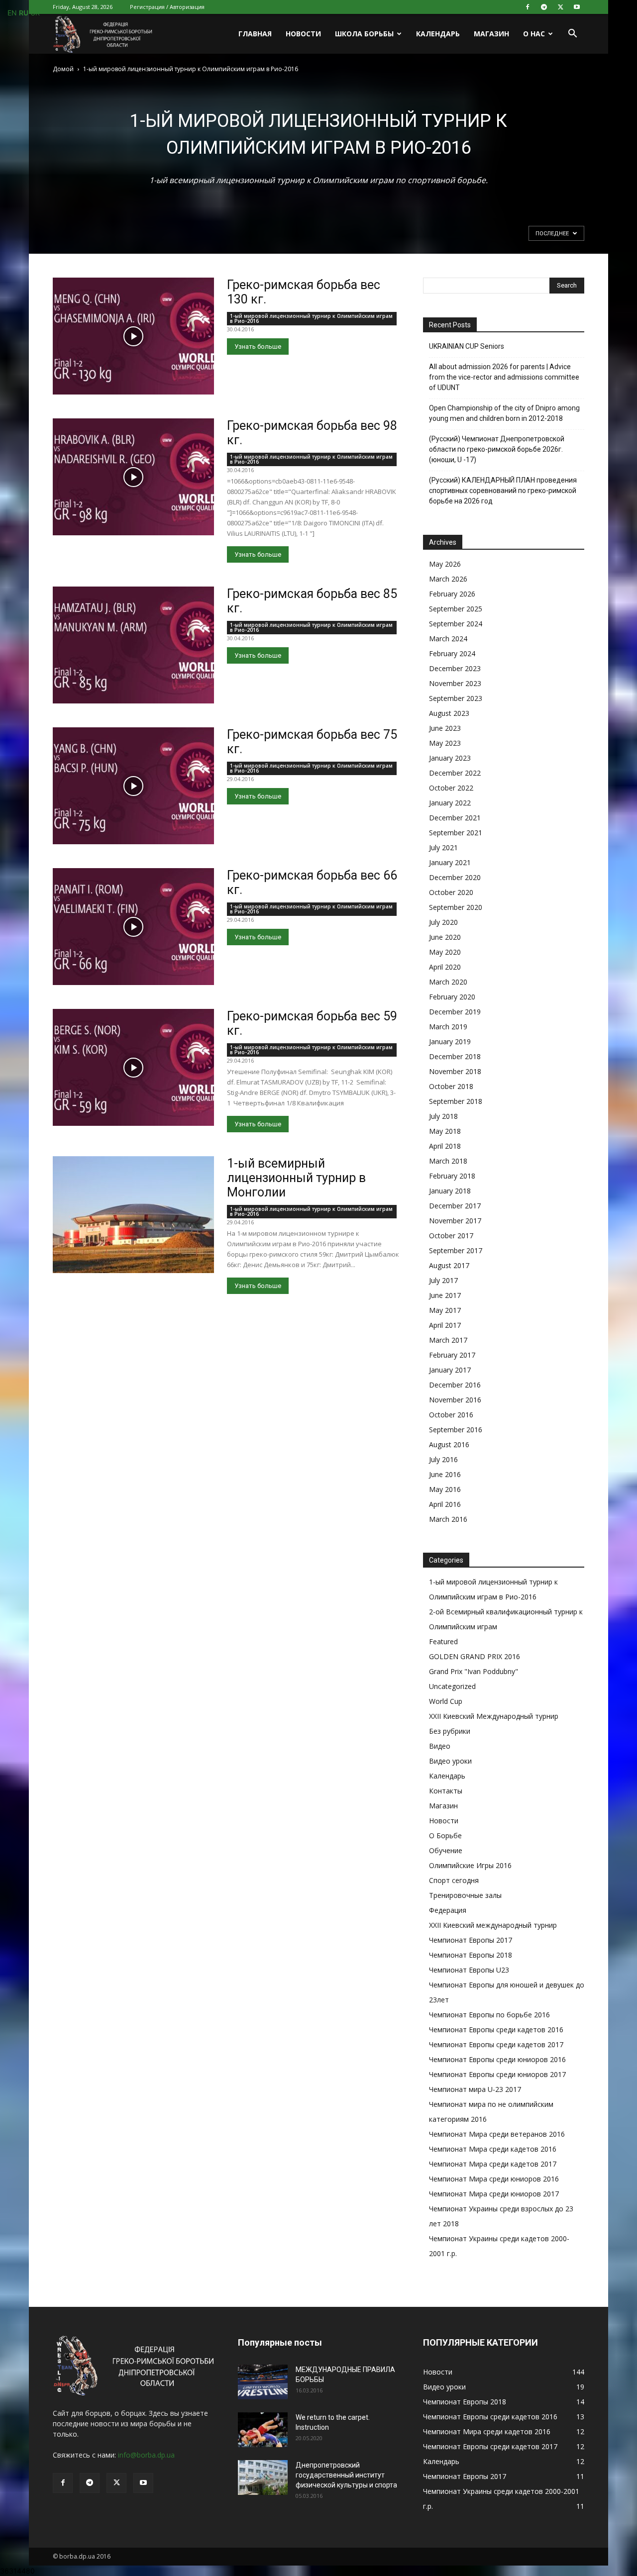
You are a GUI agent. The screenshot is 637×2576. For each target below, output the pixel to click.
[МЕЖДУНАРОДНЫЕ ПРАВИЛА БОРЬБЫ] (263, 2382)
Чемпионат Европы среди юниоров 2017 (497, 2074)
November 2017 (455, 1221)
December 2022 (455, 773)
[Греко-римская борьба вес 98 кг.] (133, 477)
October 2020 (451, 892)
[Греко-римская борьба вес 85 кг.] (133, 645)
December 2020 (455, 877)
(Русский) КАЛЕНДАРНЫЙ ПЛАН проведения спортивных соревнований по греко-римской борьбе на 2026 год (503, 491)
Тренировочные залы (465, 1895)
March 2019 (448, 1027)
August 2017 (449, 1265)
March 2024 (448, 639)
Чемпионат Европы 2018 (471, 1955)
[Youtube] (577, 7)
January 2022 (450, 803)
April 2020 (445, 967)
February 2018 (452, 1176)
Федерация (448, 1910)
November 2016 (455, 1400)
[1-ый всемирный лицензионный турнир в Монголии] (133, 1215)
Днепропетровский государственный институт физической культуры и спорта (346, 2475)
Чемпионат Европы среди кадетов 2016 (496, 2030)
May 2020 (445, 952)
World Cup (446, 1701)
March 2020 (448, 982)
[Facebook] (528, 7)
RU (24, 13)
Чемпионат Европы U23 (469, 1970)
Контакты (446, 1791)
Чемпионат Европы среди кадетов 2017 (496, 2044)
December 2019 (455, 1012)
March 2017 (448, 1340)
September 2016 (456, 1430)
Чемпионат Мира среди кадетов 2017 (493, 2164)
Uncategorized (452, 1686)
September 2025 (456, 609)
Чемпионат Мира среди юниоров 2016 (494, 2179)
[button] (572, 35)
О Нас (534, 34)
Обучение (446, 1850)
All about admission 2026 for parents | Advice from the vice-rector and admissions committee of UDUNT (504, 377)
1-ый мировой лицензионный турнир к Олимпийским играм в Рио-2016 (311, 318)
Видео (440, 1746)
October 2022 (451, 788)
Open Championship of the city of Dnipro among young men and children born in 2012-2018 (504, 413)
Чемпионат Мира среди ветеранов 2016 (497, 2134)
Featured (443, 1641)
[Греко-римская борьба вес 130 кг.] (133, 336)
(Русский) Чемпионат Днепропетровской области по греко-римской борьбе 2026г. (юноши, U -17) (497, 449)
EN (12, 13)
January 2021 (450, 862)
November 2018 (455, 1071)
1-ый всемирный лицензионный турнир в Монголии (296, 1178)
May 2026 (445, 564)
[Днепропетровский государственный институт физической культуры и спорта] (263, 2477)
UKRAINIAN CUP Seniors (467, 346)
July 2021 (443, 847)
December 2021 (455, 818)
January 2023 (450, 758)
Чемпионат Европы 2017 (471, 1940)
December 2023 (455, 668)
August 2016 (449, 1444)
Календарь (438, 34)
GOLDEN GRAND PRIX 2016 (475, 1656)
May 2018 (445, 1131)
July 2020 (443, 922)
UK (35, 13)
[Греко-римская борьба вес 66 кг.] (133, 927)
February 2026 (452, 594)
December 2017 (455, 1206)
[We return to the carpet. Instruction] (263, 2430)
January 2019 (450, 1041)
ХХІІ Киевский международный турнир (493, 1925)
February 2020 (452, 997)
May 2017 (445, 1310)
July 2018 (443, 1116)
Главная (255, 34)
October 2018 (451, 1086)
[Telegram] (544, 7)
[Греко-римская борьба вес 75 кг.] (133, 786)
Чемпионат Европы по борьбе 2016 (489, 2015)
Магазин (491, 34)
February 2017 (452, 1355)
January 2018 (450, 1191)
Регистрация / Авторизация (167, 7)
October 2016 (451, 1415)
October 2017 (451, 1236)
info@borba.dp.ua (146, 2455)
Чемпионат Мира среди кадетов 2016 (493, 2149)
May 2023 (445, 743)
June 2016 (445, 1474)
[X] (560, 7)
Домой (63, 69)
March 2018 (448, 1161)
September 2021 (456, 833)
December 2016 (455, 1385)
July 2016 (443, 1459)
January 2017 (450, 1370)
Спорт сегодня (454, 1880)
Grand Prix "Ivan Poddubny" (474, 1671)
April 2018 (445, 1146)
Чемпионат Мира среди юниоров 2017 (494, 2194)
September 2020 (456, 907)
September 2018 (456, 1101)
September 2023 (456, 698)
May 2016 (445, 1489)
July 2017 (443, 1280)
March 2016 (448, 1519)
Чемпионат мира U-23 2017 (475, 2089)
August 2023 (449, 713)
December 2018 (455, 1056)
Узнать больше (258, 347)
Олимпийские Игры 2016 (470, 1865)
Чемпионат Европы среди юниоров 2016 (497, 2059)
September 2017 (456, 1250)
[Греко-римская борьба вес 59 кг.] (133, 1067)
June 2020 (445, 937)
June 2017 (445, 1295)
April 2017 (445, 1325)
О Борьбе (445, 1835)
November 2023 (455, 683)
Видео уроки (450, 1761)
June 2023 (445, 728)
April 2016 (445, 1504)
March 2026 (448, 579)
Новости (303, 34)
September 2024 (456, 624)
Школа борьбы (364, 34)
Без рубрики (450, 1731)
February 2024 (452, 653)
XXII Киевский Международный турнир (494, 1716)
